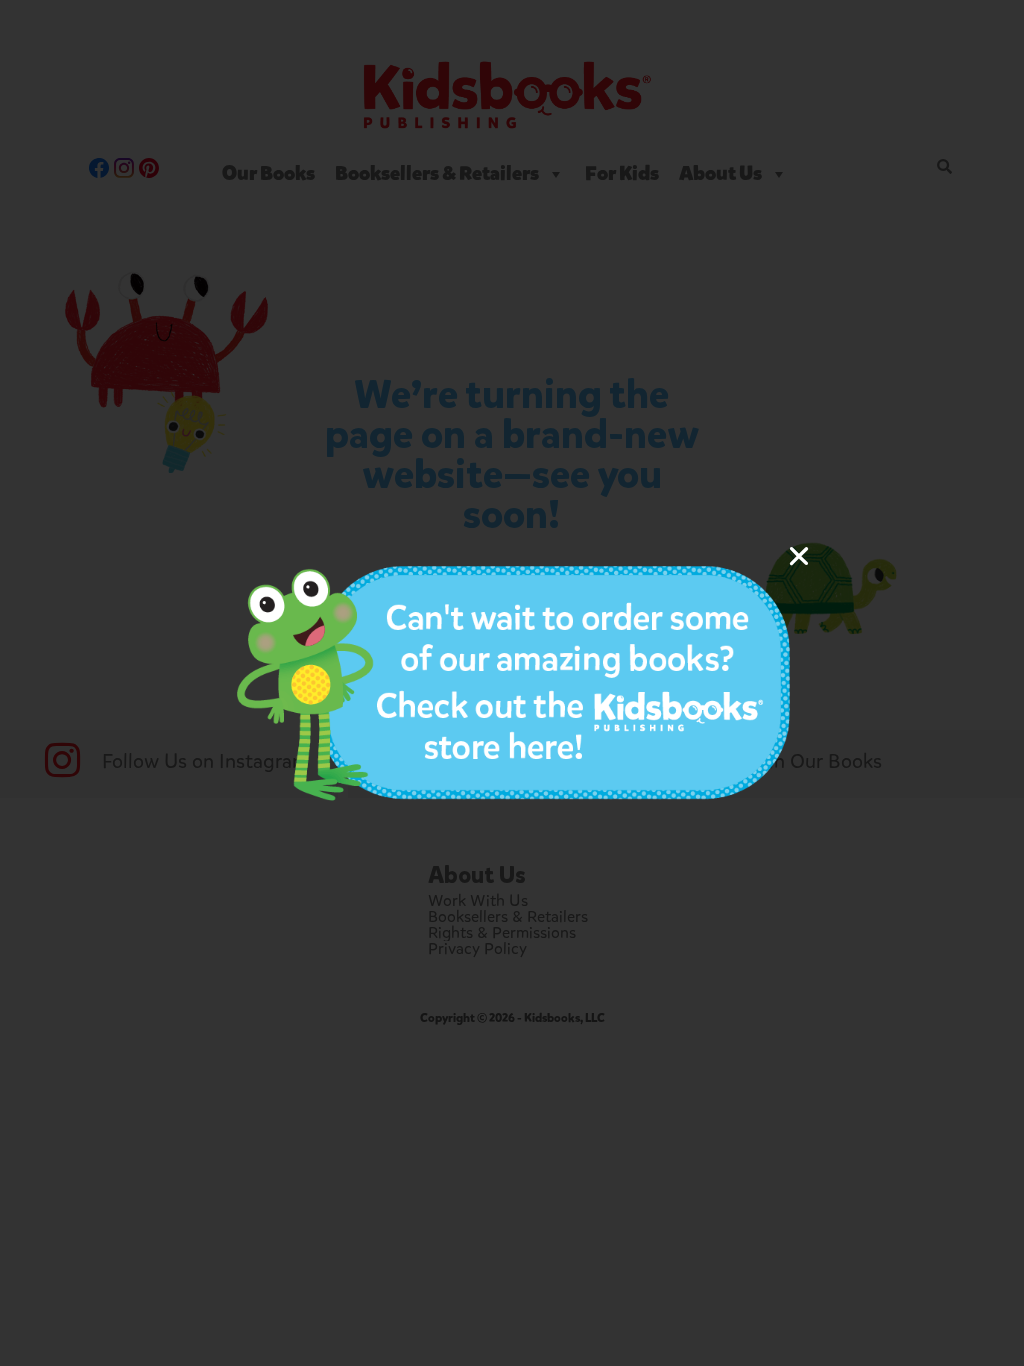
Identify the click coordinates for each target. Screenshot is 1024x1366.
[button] (799, 556)
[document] (512, 683)
